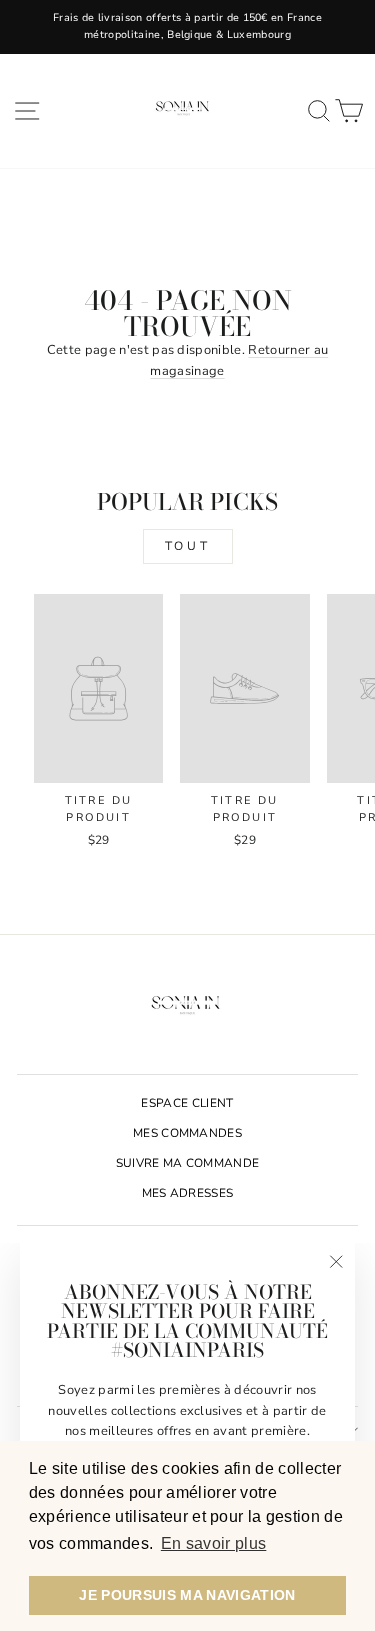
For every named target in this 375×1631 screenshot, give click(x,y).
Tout (187, 546)
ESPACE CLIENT (187, 1103)
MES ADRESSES (188, 1193)
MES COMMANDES (187, 1133)
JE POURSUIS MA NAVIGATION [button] (187, 1595)
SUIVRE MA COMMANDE (188, 1163)
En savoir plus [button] (214, 1543)
